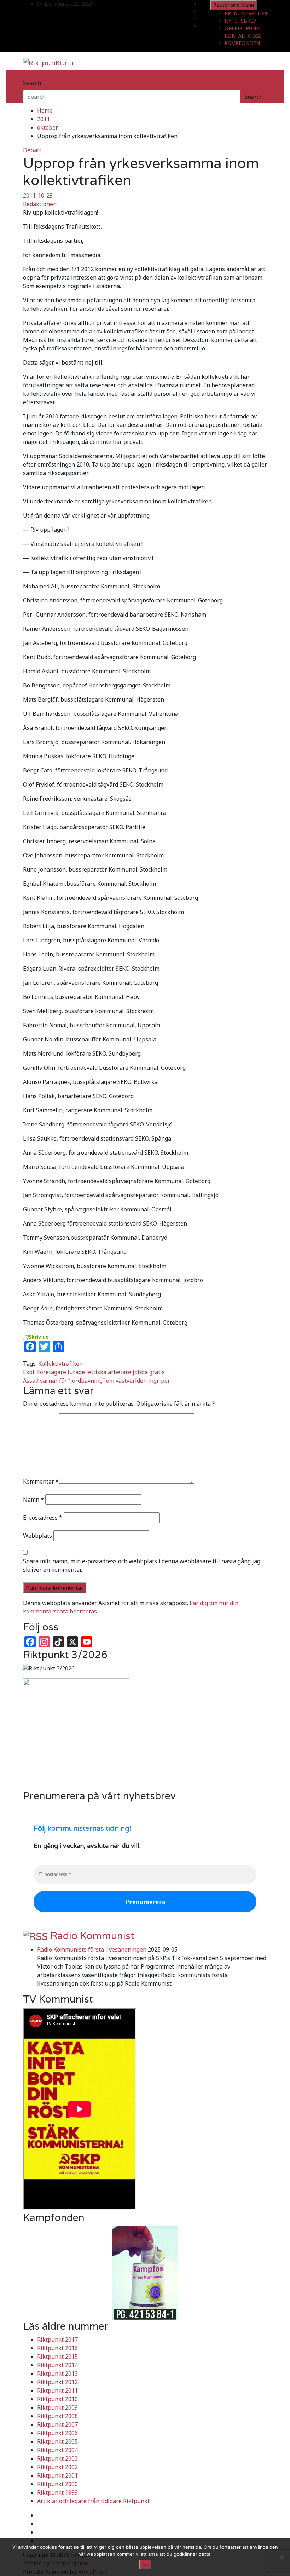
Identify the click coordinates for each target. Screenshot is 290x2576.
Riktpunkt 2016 (57, 2348)
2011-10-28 (38, 195)
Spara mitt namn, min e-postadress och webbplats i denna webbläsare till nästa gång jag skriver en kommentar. (142, 1565)
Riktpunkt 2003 (57, 2458)
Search (32, 83)
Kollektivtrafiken (60, 1364)
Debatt (32, 150)
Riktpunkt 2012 (57, 2382)
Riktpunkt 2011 (57, 2391)
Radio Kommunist (92, 1936)
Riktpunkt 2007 (57, 2424)
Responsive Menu (234, 5)
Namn (33, 1500)
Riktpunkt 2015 (57, 2357)
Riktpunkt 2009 (57, 2407)
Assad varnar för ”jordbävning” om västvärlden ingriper (97, 1381)
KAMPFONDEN (242, 43)
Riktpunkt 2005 (57, 2441)
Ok (145, 2564)
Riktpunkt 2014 (57, 2365)
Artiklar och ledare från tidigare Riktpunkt (93, 2501)
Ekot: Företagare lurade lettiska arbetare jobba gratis (94, 1372)
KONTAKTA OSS (243, 36)
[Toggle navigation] (28, 76)
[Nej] (281, 2557)
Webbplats (37, 1536)
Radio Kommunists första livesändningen (92, 1949)
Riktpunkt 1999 (57, 2492)
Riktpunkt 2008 (57, 2416)
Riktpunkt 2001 (57, 2475)
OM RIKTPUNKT (243, 28)
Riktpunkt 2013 (57, 2374)
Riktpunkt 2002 (57, 2467)
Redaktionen (40, 204)
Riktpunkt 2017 (57, 2340)
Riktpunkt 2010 (57, 2399)
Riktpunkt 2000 (57, 2484)
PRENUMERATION (246, 13)
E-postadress (43, 1518)
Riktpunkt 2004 (57, 2450)
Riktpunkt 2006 (57, 2433)
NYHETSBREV (240, 21)
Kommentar (41, 1481)
